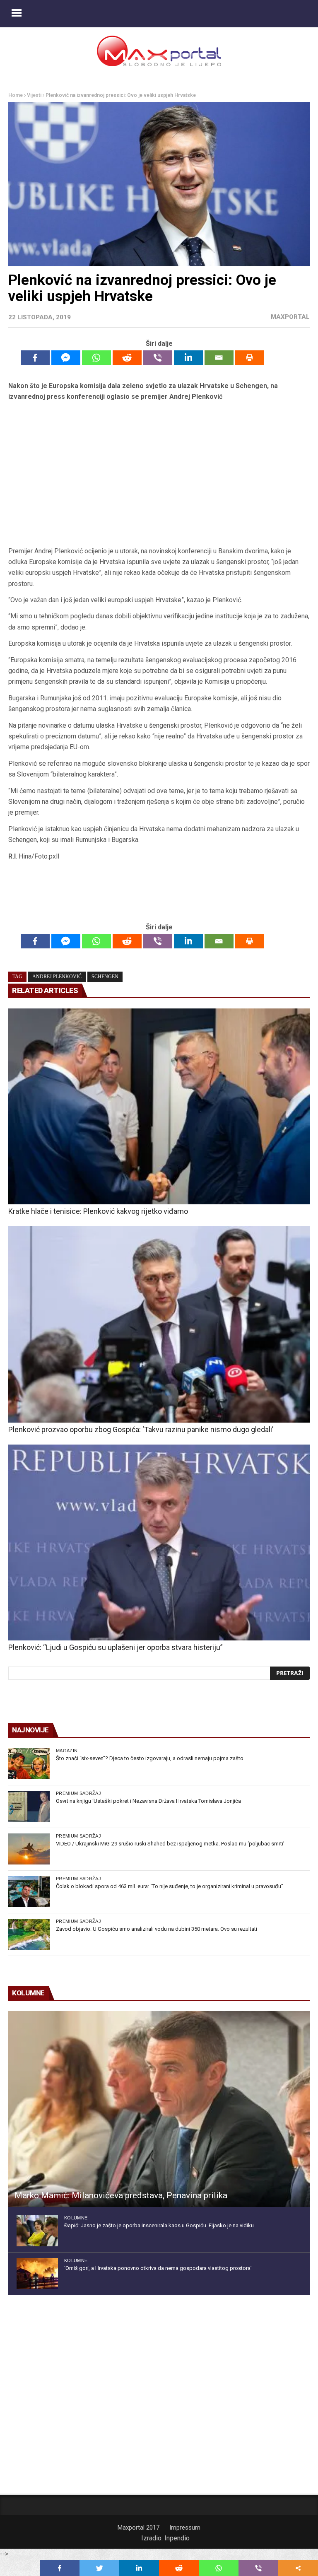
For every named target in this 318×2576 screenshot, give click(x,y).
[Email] (219, 358)
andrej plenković (57, 977)
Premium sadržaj (78, 1793)
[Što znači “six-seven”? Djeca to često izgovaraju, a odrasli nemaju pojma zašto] (29, 1764)
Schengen (105, 977)
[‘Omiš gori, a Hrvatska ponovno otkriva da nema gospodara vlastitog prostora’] (37, 2273)
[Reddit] (127, 358)
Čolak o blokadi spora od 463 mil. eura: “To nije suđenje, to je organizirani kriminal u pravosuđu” (170, 1886)
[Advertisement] (159, 477)
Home (16, 95)
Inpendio (177, 2538)
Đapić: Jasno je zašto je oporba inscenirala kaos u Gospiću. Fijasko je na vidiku (159, 2225)
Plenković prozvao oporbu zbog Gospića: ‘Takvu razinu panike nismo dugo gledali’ (141, 1429)
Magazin (67, 1751)
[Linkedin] (188, 358)
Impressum (185, 2528)
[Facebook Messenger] (66, 358)
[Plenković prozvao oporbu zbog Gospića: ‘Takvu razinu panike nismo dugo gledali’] (159, 1324)
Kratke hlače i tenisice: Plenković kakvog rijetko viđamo (98, 1211)
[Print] (250, 358)
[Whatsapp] (96, 358)
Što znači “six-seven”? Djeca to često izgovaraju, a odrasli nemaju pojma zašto (150, 1758)
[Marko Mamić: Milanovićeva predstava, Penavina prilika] (159, 2109)
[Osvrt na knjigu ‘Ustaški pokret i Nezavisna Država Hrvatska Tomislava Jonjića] (29, 1806)
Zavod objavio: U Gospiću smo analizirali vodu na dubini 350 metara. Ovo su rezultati (157, 1929)
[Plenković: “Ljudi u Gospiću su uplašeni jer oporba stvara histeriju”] (159, 1542)
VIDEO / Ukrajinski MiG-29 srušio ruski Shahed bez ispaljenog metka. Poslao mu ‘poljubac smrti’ (170, 1844)
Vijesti (34, 95)
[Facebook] (35, 358)
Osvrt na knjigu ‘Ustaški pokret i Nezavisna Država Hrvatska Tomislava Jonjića (148, 1801)
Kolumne (76, 2218)
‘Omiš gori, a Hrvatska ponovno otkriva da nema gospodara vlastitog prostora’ (158, 2268)
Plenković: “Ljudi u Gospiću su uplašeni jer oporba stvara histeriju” (116, 1647)
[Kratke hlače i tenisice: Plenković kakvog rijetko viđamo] (159, 1106)
